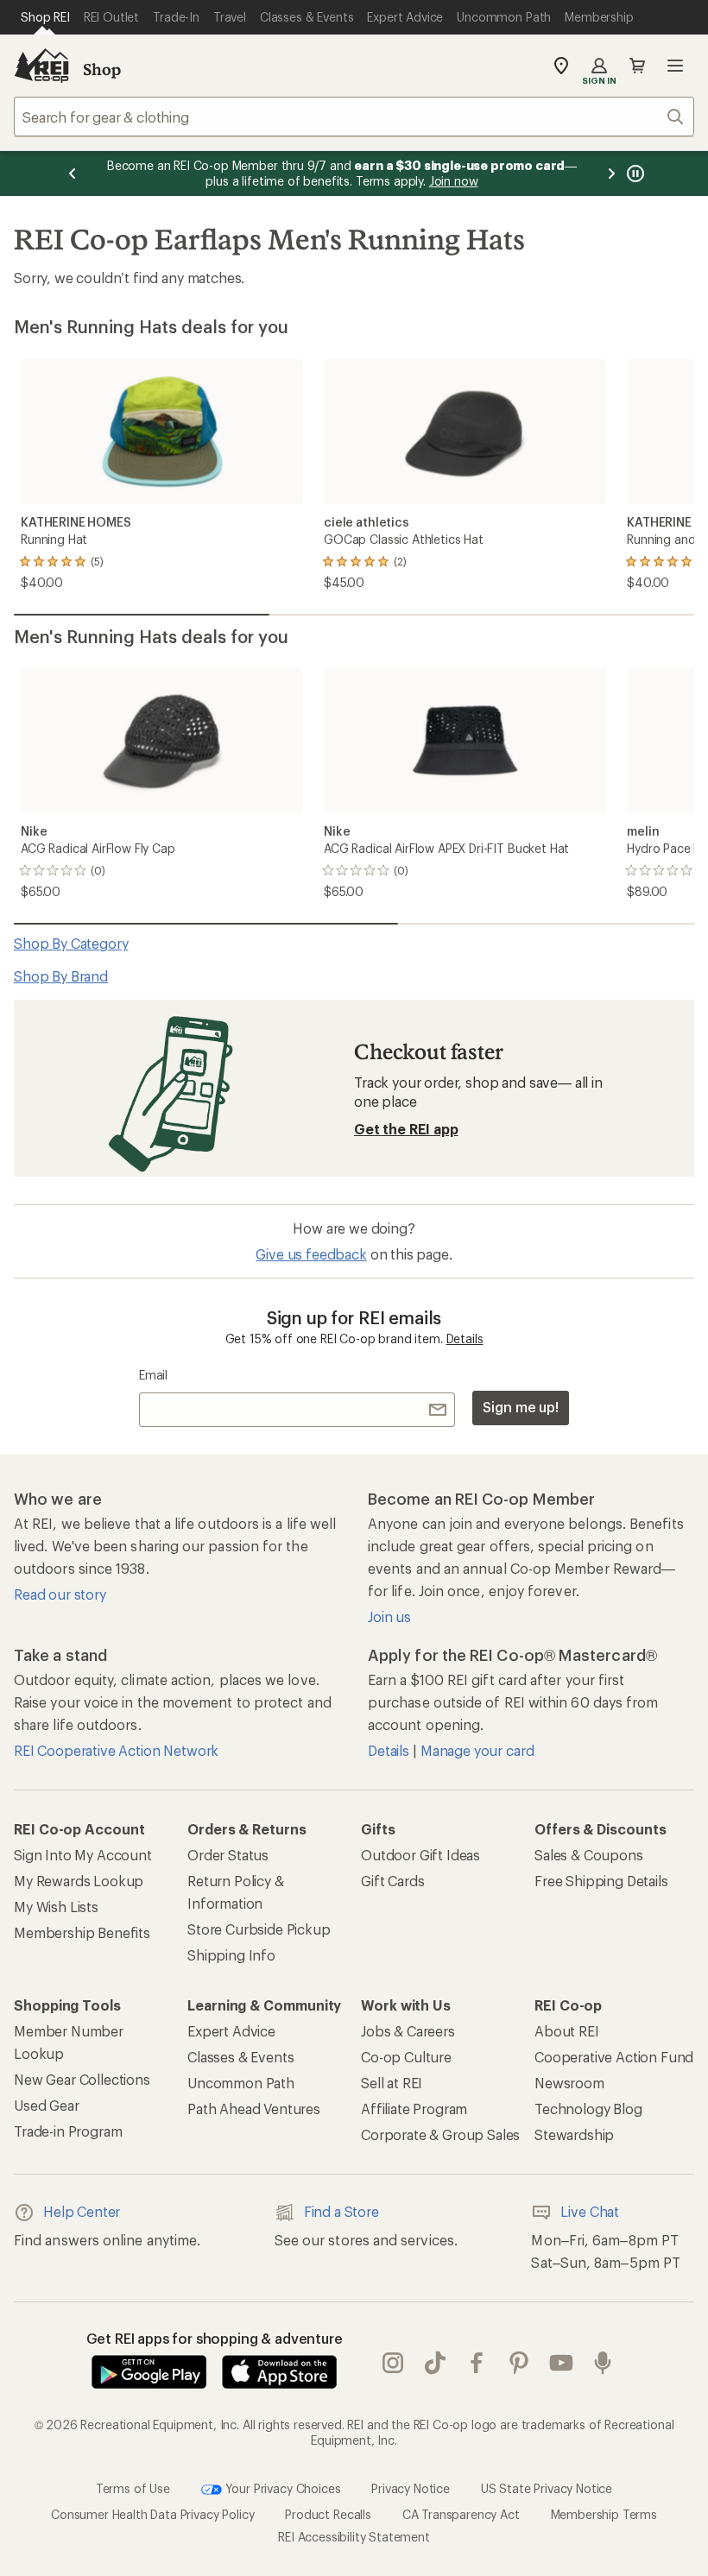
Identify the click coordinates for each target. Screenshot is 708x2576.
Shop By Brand (61, 976)
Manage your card (477, 1750)
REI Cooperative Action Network (116, 1750)
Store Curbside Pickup (259, 1929)
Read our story (60, 1594)
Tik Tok (436, 2363)
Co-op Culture (406, 2057)
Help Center (82, 2211)
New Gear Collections (82, 2079)
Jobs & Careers (408, 2031)
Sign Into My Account (83, 1855)
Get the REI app (406, 1129)
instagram (393, 2363)
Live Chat (590, 2211)
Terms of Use (133, 2488)
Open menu (675, 66)
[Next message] (611, 174)
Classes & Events (240, 2057)
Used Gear (47, 2105)
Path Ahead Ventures (254, 2109)
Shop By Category (71, 943)
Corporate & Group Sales (440, 2134)
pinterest (519, 2363)
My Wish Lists (56, 1907)
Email (153, 1375)
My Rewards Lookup (79, 1881)
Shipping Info (231, 1955)
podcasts (603, 2363)
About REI (567, 2031)
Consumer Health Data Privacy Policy (152, 2514)
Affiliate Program (414, 2109)
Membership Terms (604, 2514)
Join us (389, 1616)
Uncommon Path (241, 2083)
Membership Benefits (82, 1932)
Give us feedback (311, 1254)
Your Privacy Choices (281, 2488)
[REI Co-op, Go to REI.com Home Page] (41, 66)
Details (465, 1339)
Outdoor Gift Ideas (420, 1855)
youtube (562, 2363)
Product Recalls (328, 2514)
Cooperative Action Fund (614, 2057)
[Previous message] (73, 174)
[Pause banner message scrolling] (634, 174)
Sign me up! (521, 1407)
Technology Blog (588, 2109)
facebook (477, 2363)
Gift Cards (392, 1881)
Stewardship (574, 2134)
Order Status (228, 1855)
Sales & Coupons (589, 1855)
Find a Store (341, 2211)
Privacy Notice (411, 2488)
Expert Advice (231, 2031)
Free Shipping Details (601, 1881)
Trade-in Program (68, 2131)
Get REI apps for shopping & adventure (215, 2338)
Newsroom (569, 2083)
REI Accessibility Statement (354, 2537)
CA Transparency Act (461, 2514)
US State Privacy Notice (547, 2488)
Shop (102, 69)
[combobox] (354, 117)
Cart (637, 66)
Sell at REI (392, 2083)
